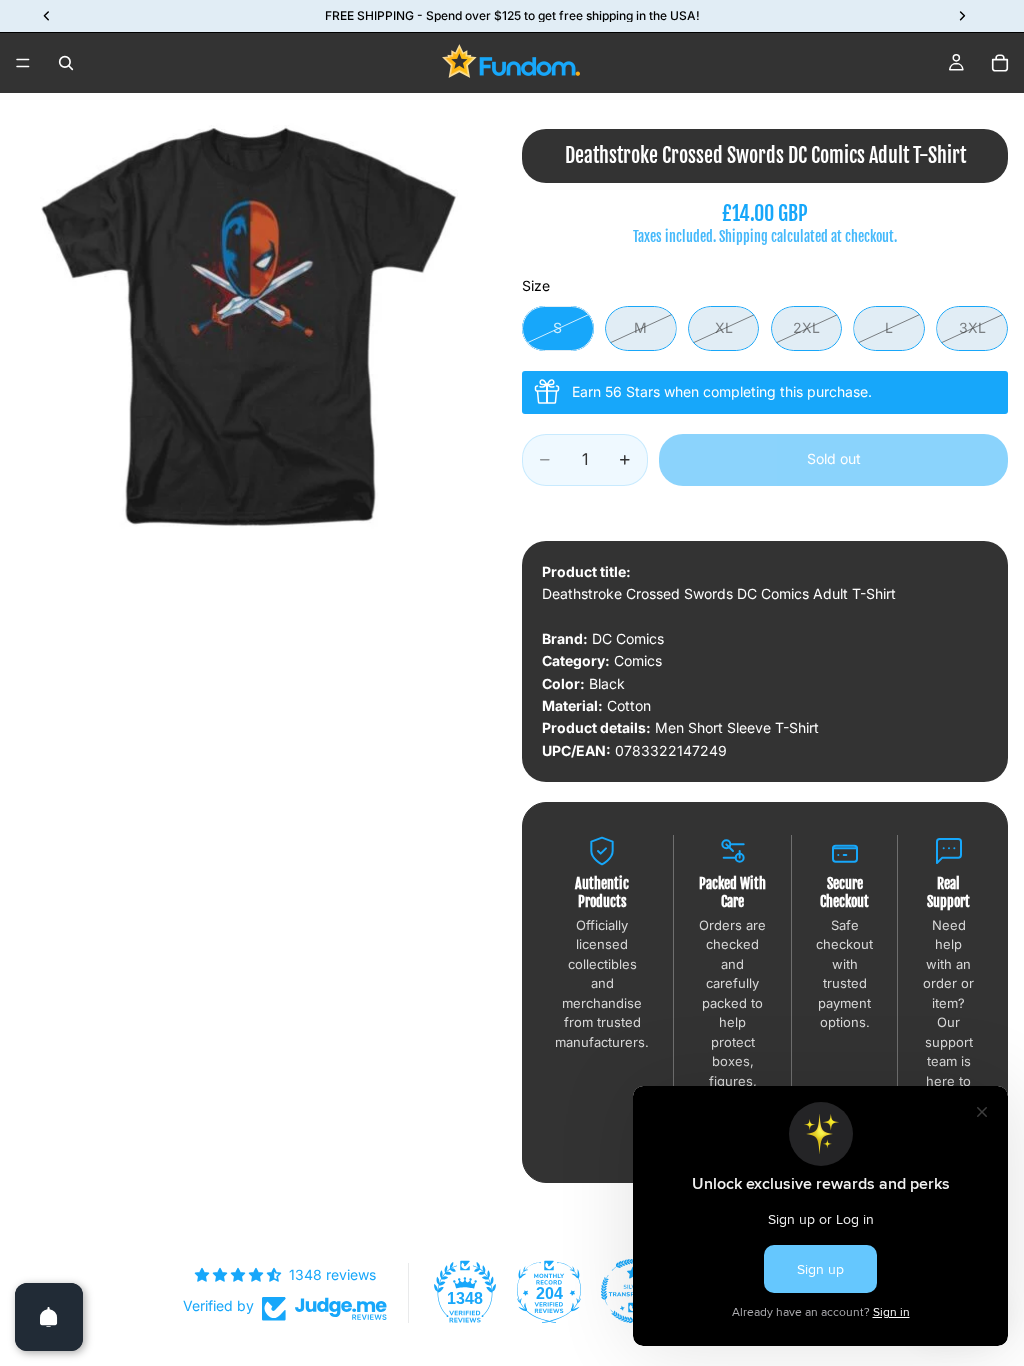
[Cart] (1000, 63)
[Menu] (23, 63)
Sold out (834, 458)
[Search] (66, 63)
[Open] (49, 1317)
